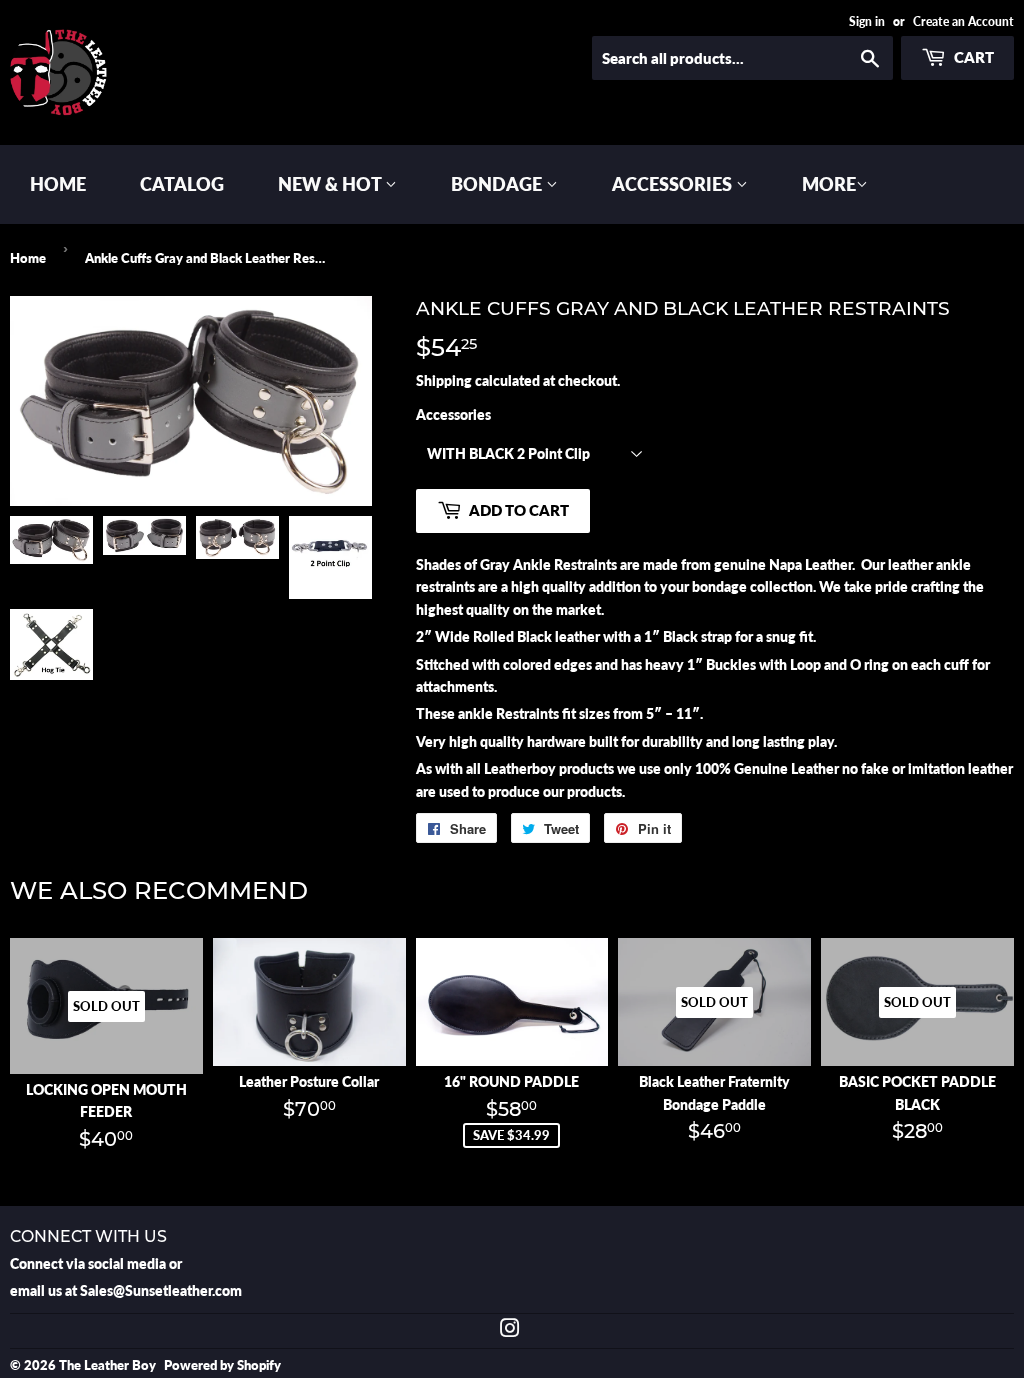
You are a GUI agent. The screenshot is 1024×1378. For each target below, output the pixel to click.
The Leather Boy (107, 1365)
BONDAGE (498, 184)
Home (28, 258)
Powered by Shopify (222, 1365)
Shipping (444, 380)
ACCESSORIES (674, 184)
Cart (972, 57)
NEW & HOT (331, 184)
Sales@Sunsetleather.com (161, 1290)
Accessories (453, 414)
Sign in (867, 21)
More (829, 184)
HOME (58, 184)
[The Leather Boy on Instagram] (510, 1330)
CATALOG (182, 184)
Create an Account (963, 21)
